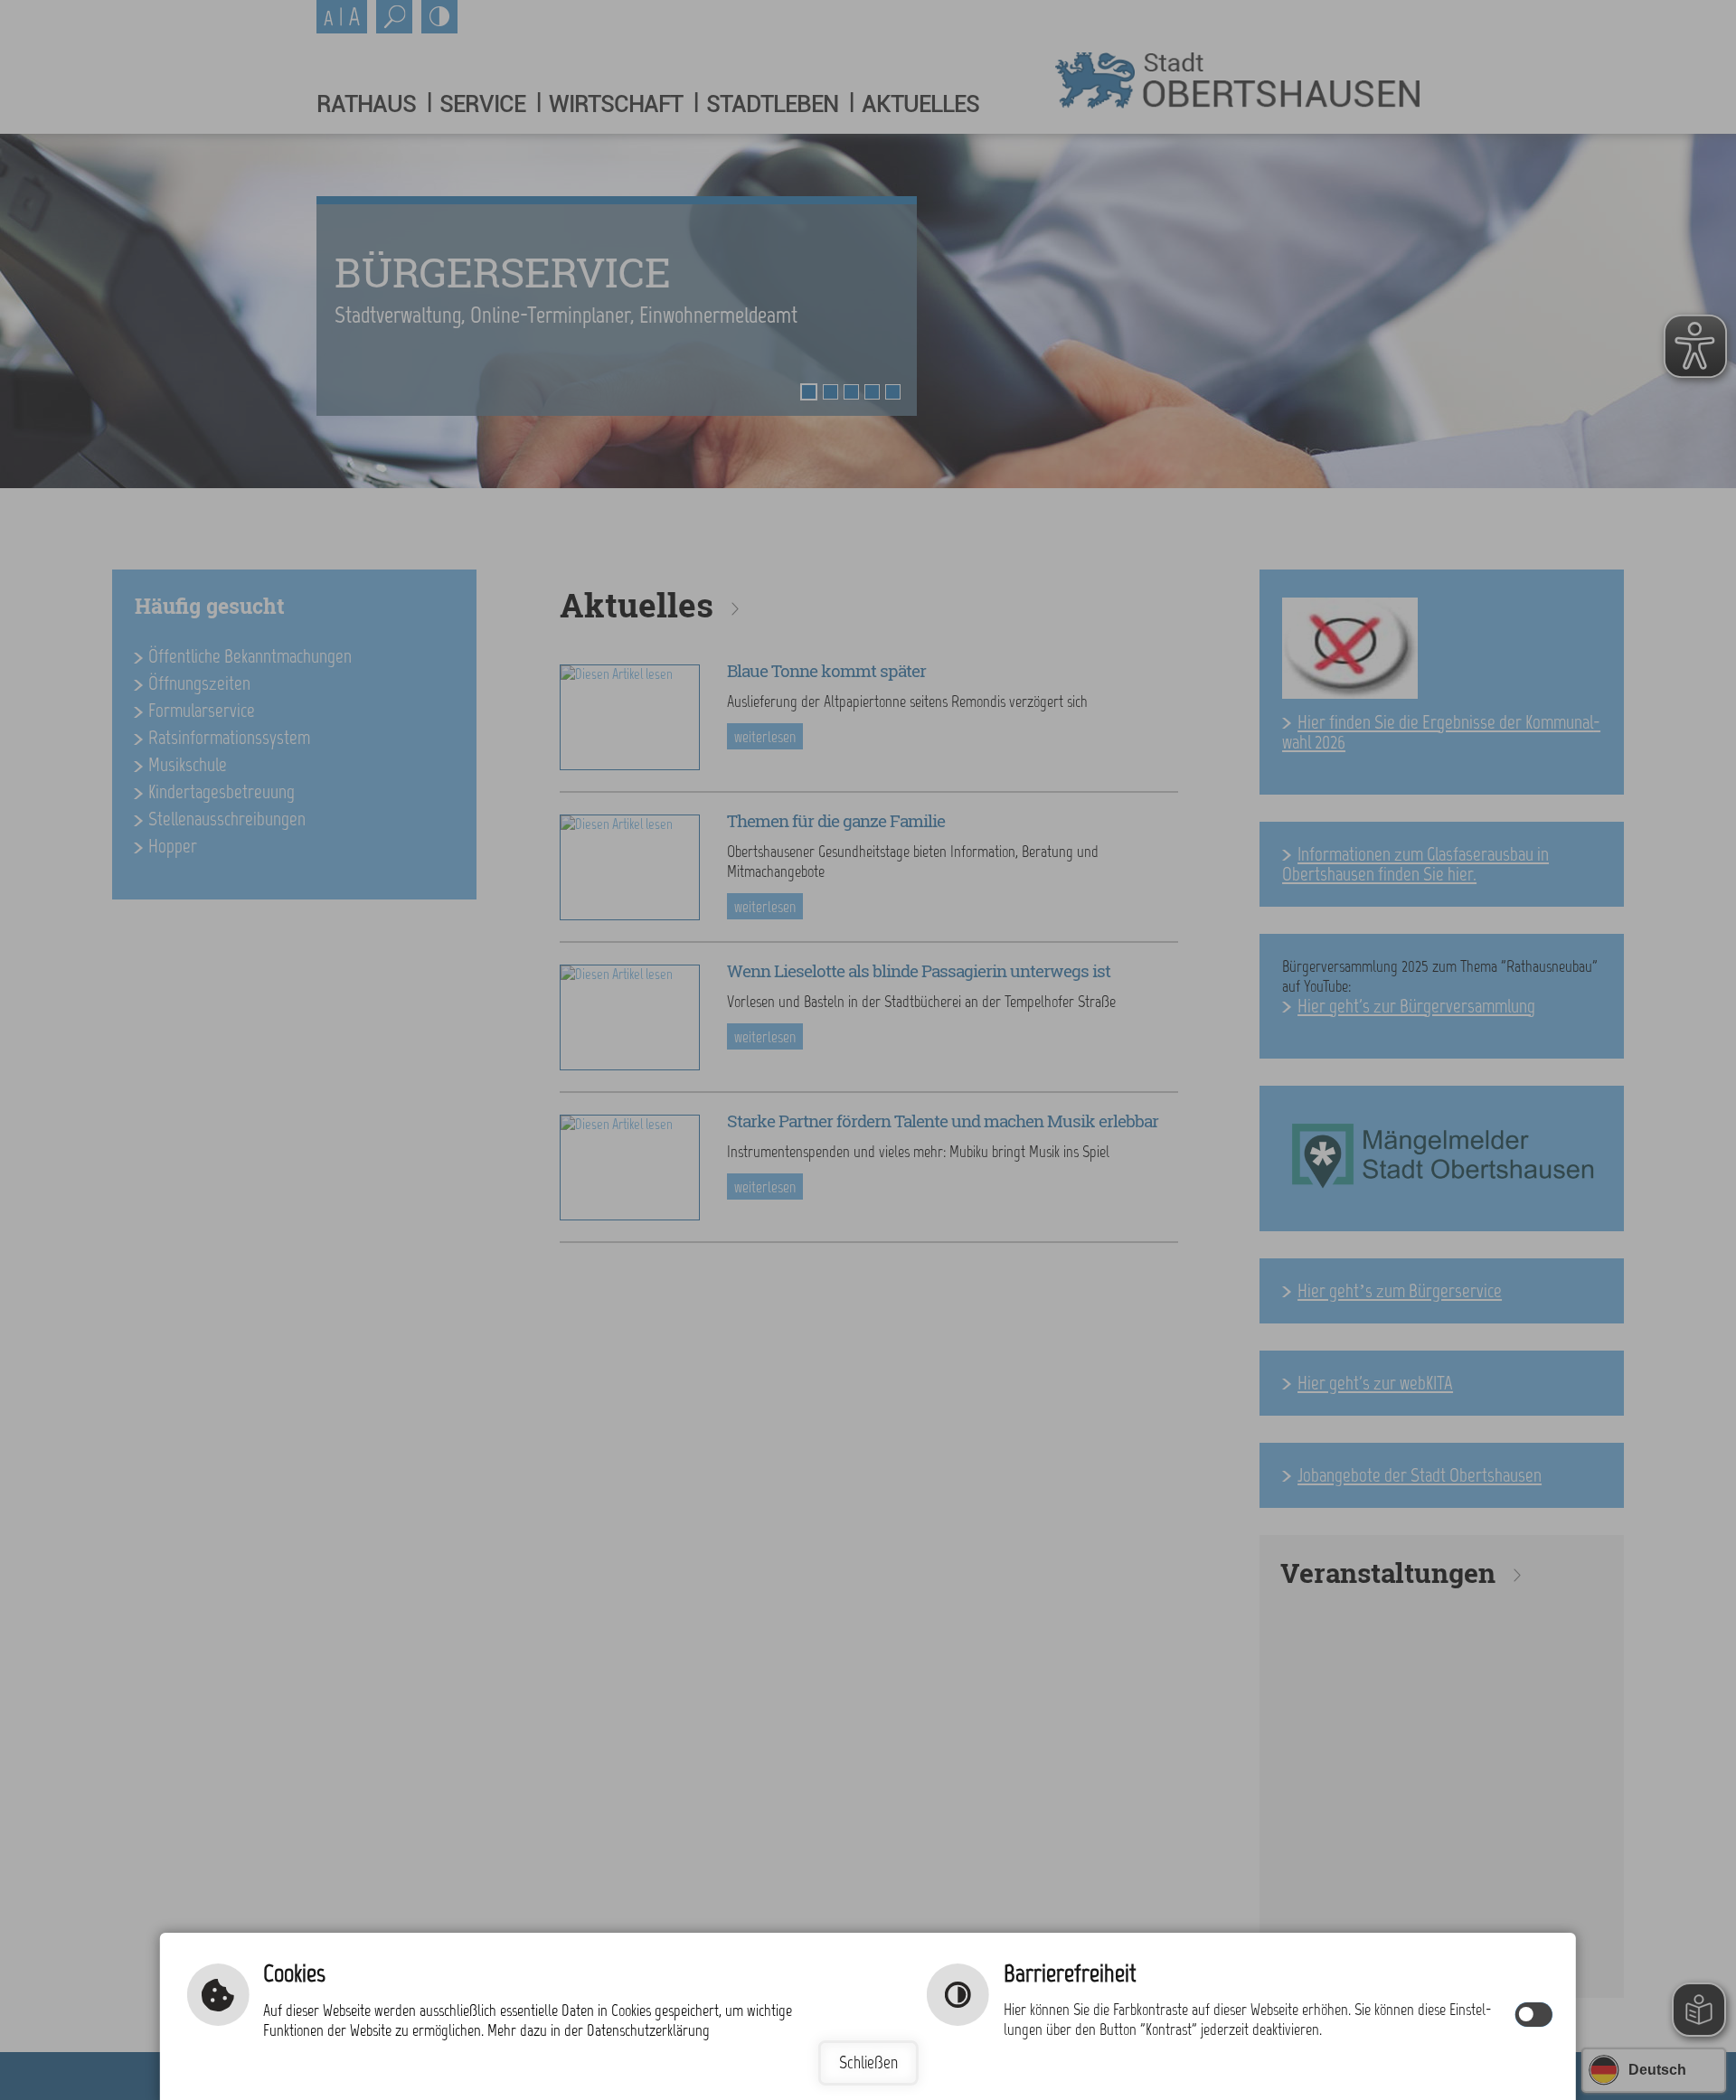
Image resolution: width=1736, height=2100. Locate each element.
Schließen (868, 2062)
